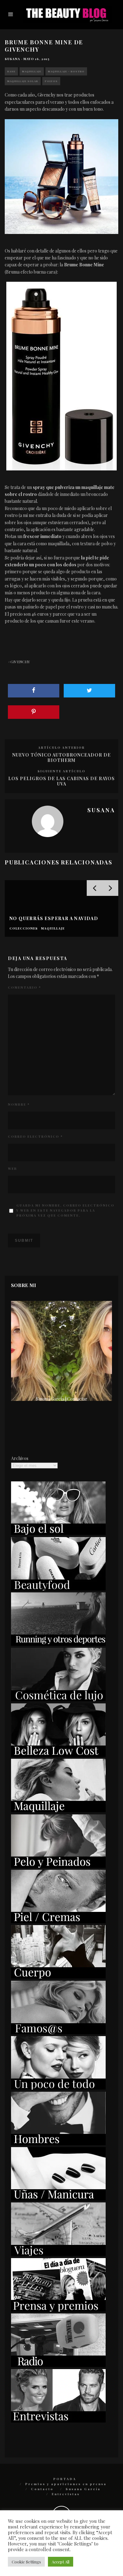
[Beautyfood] (58, 1589)
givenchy (20, 662)
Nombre (19, 1104)
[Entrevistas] (58, 2421)
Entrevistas (66, 2494)
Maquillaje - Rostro (66, 71)
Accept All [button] (61, 2562)
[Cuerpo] (58, 1977)
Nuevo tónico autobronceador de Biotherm (61, 758)
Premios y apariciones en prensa (66, 2484)
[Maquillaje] (58, 1810)
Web (12, 1169)
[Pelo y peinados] (58, 1866)
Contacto (42, 2489)
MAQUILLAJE (32, 71)
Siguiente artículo (61, 771)
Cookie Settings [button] (26, 2562)
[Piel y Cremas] (58, 1921)
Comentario (24, 987)
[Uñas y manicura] (58, 2199)
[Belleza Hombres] (58, 2143)
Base (11, 71)
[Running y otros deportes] (58, 1644)
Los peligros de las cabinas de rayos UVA (61, 781)
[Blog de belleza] (58, 2088)
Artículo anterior (61, 747)
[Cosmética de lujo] (58, 1699)
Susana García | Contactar (62, 1399)
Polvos (51, 81)
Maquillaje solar (23, 81)
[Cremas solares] (58, 1533)
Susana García (83, 2489)
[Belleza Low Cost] (58, 1755)
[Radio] (58, 2365)
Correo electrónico (35, 1136)
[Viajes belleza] (58, 2254)
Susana (12, 59)
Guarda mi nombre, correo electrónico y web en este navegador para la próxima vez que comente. (65, 1210)
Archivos (20, 1458)
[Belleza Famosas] (58, 2032)
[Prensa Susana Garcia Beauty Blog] (58, 2310)
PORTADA (65, 2479)
